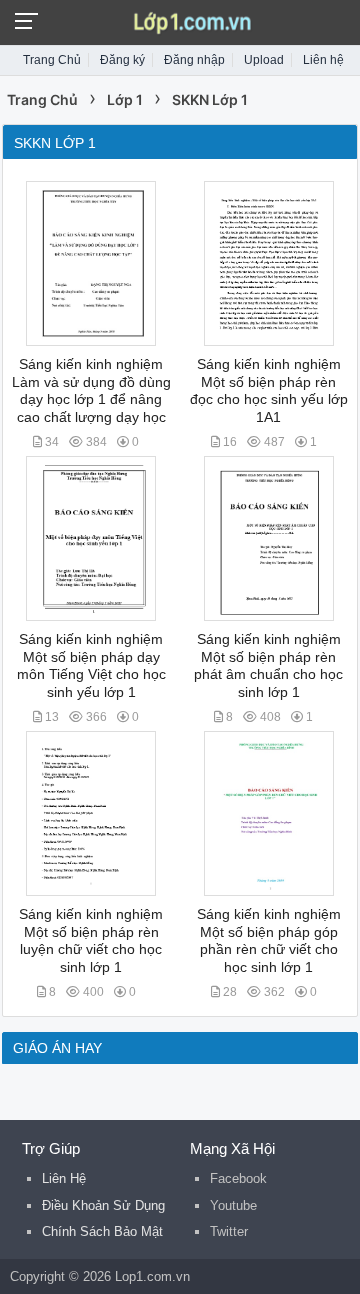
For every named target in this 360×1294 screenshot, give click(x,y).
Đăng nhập (194, 60)
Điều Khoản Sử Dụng (103, 1205)
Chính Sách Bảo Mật (102, 1231)
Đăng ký (122, 60)
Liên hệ (323, 60)
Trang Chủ (52, 60)
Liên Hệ (64, 1178)
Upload (264, 60)
